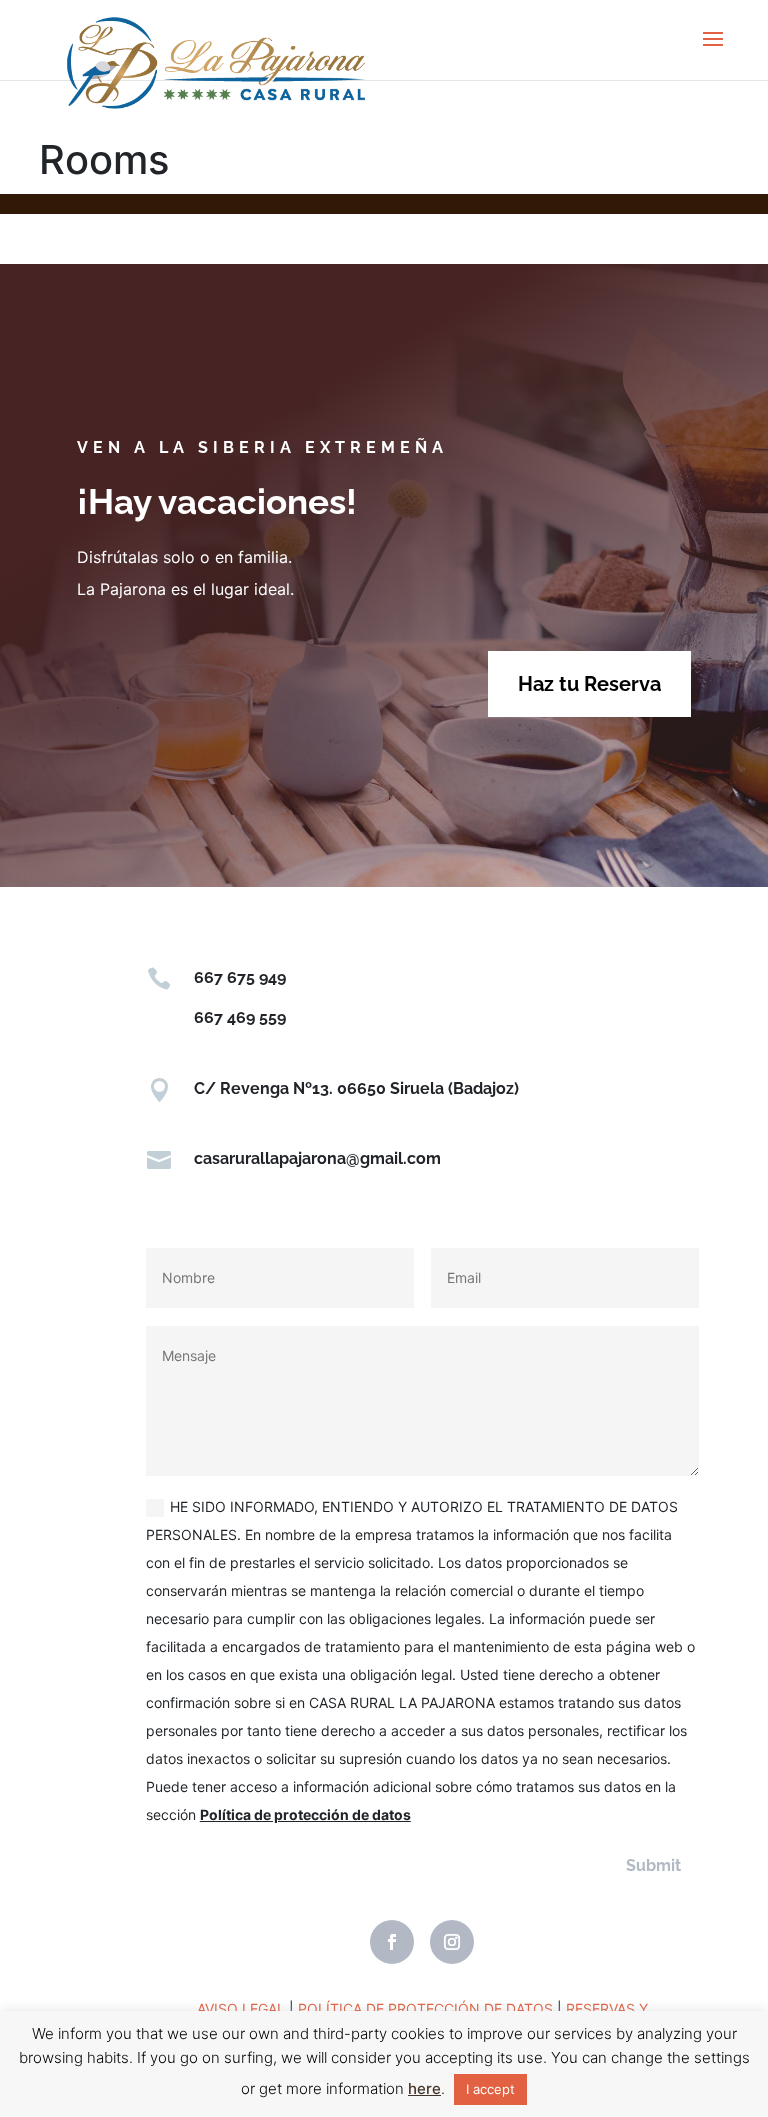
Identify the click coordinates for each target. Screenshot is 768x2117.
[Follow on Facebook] (392, 1942)
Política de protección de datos (305, 1814)
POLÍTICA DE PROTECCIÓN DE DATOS (425, 2008)
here (424, 2088)
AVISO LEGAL (241, 2008)
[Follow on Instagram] (452, 1942)
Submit (653, 1865)
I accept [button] (490, 2089)
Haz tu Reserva (589, 684)
